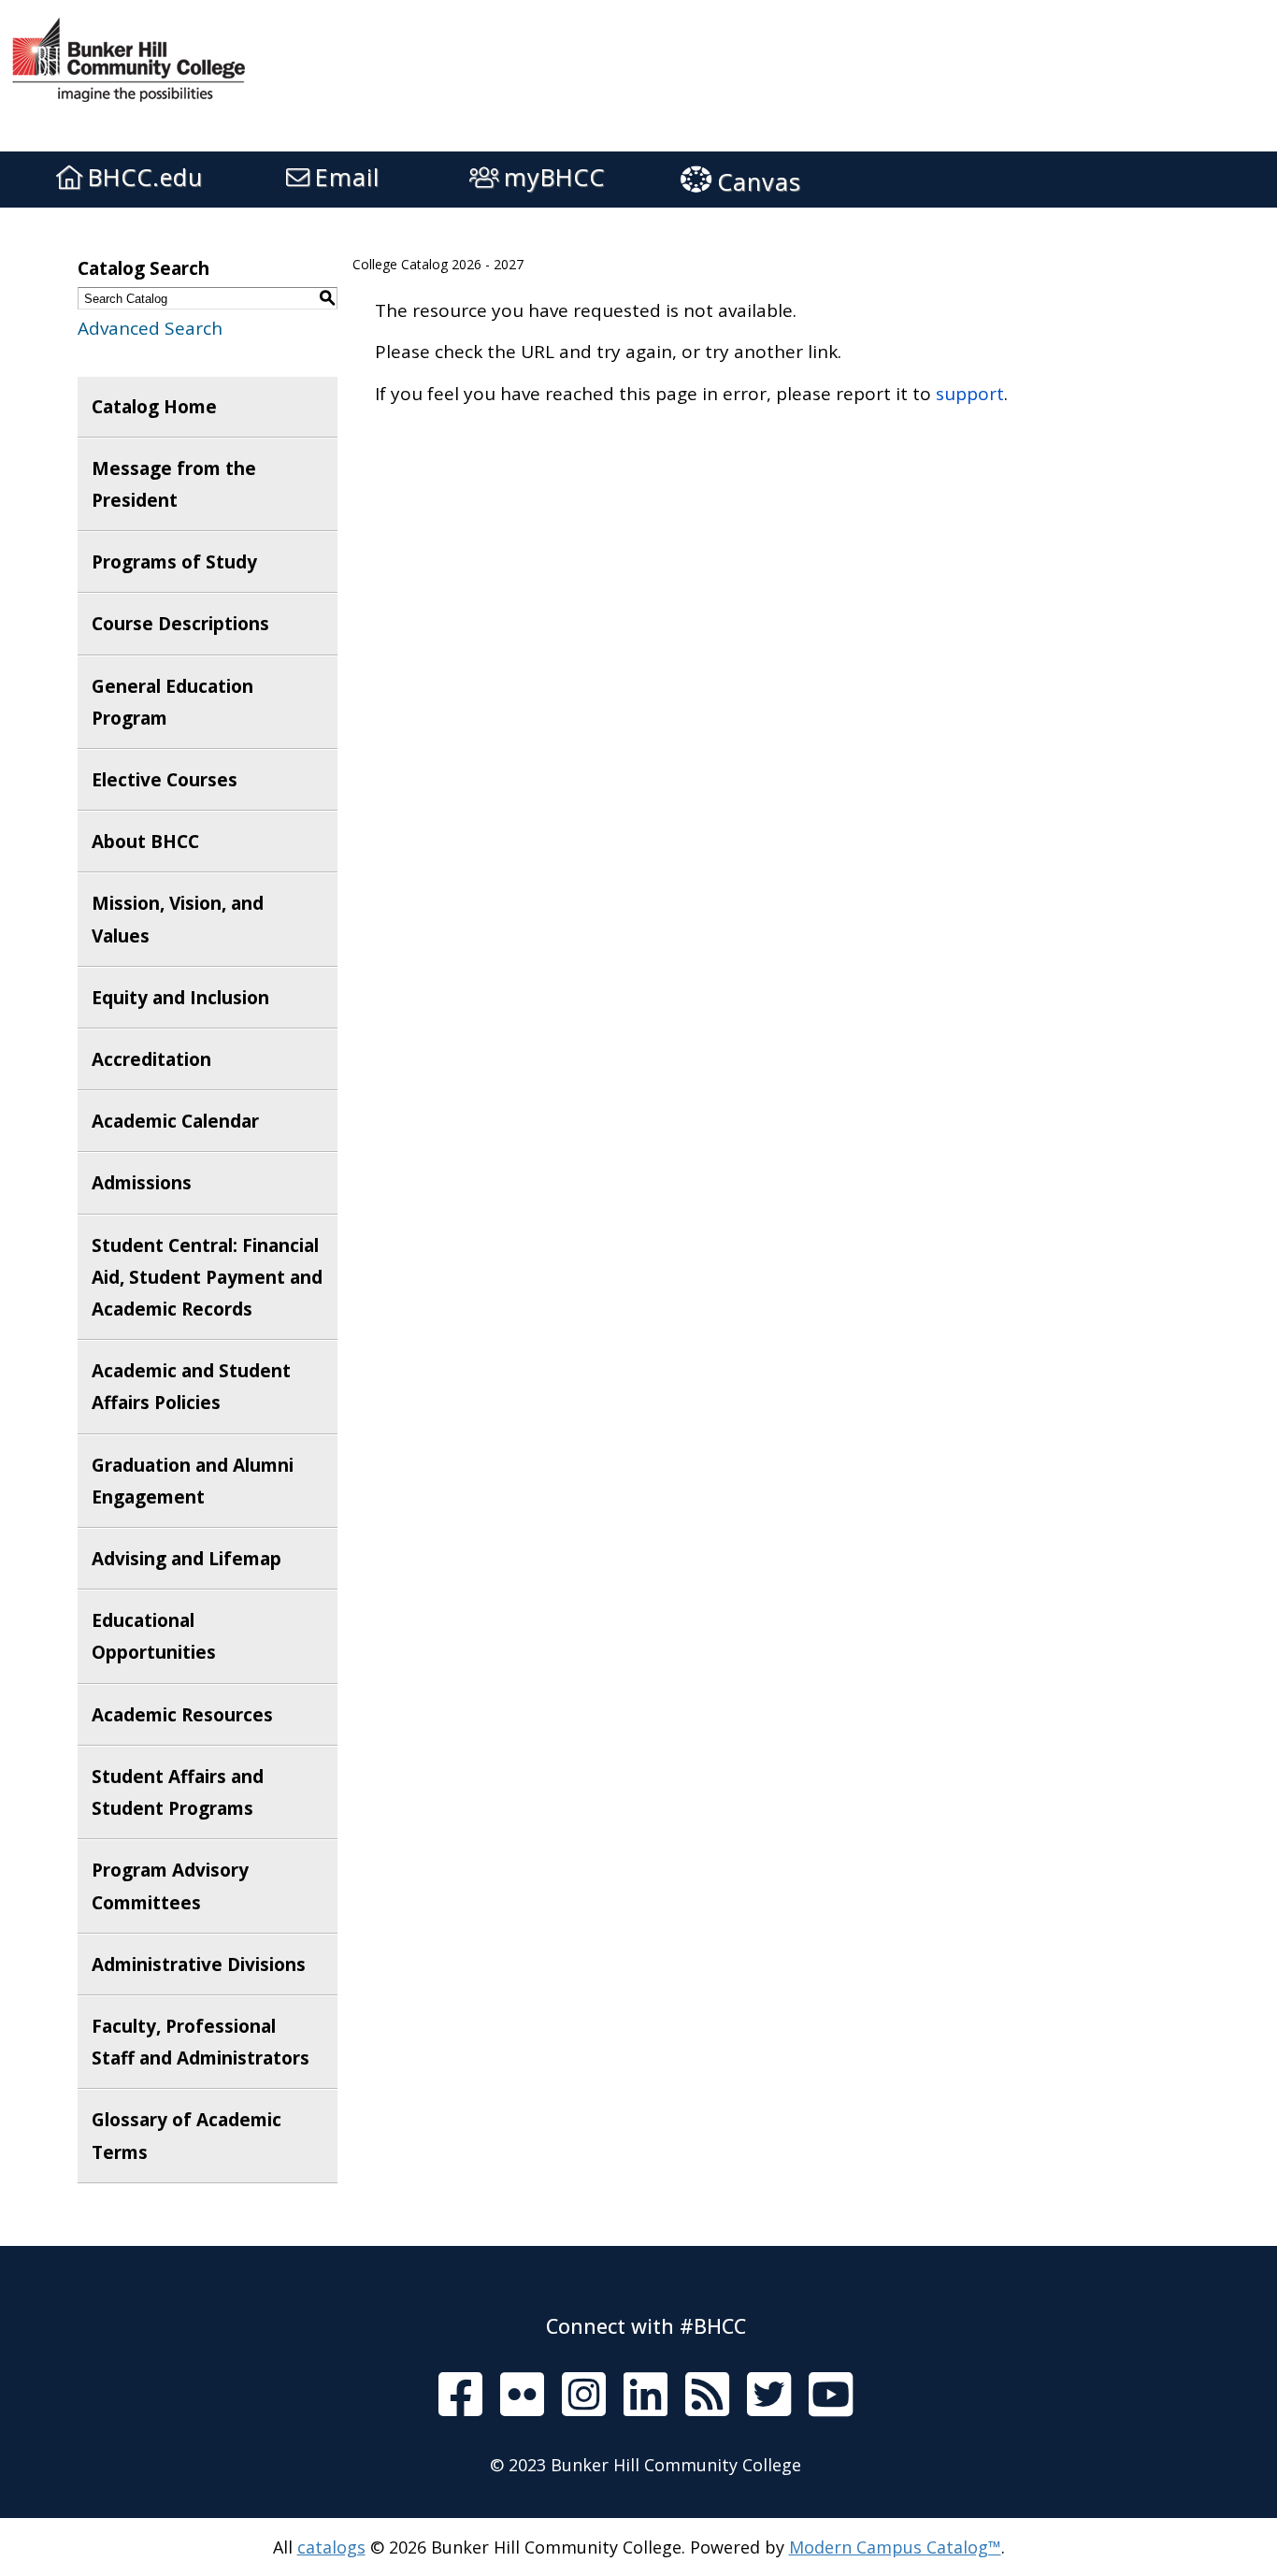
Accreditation (151, 1059)
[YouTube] (831, 2396)
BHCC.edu (145, 177)
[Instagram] (584, 2396)
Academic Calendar (175, 1121)
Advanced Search (150, 328)
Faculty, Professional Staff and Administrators (201, 2042)
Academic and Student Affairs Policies (191, 1387)
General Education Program (172, 702)
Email (347, 177)
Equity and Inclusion (180, 998)
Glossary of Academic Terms (187, 2136)
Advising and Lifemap (187, 1559)
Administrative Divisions (199, 1964)
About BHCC (145, 842)
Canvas (759, 181)
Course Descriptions (180, 624)
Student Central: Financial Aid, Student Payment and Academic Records (207, 1277)
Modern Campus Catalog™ (895, 2547)
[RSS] (707, 2396)
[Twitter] (769, 2396)
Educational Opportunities (154, 1636)
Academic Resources (182, 1715)
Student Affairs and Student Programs (178, 1792)
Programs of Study (174, 562)
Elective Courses (165, 780)
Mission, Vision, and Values (178, 919)
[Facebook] (460, 2396)
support (970, 394)
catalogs (331, 2547)
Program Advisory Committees (170, 1886)
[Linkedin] (646, 2396)
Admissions (142, 1183)
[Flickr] (522, 2396)
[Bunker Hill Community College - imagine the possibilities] (145, 57)
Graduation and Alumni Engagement (193, 1481)
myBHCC (554, 177)
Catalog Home (154, 407)
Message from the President (174, 484)
